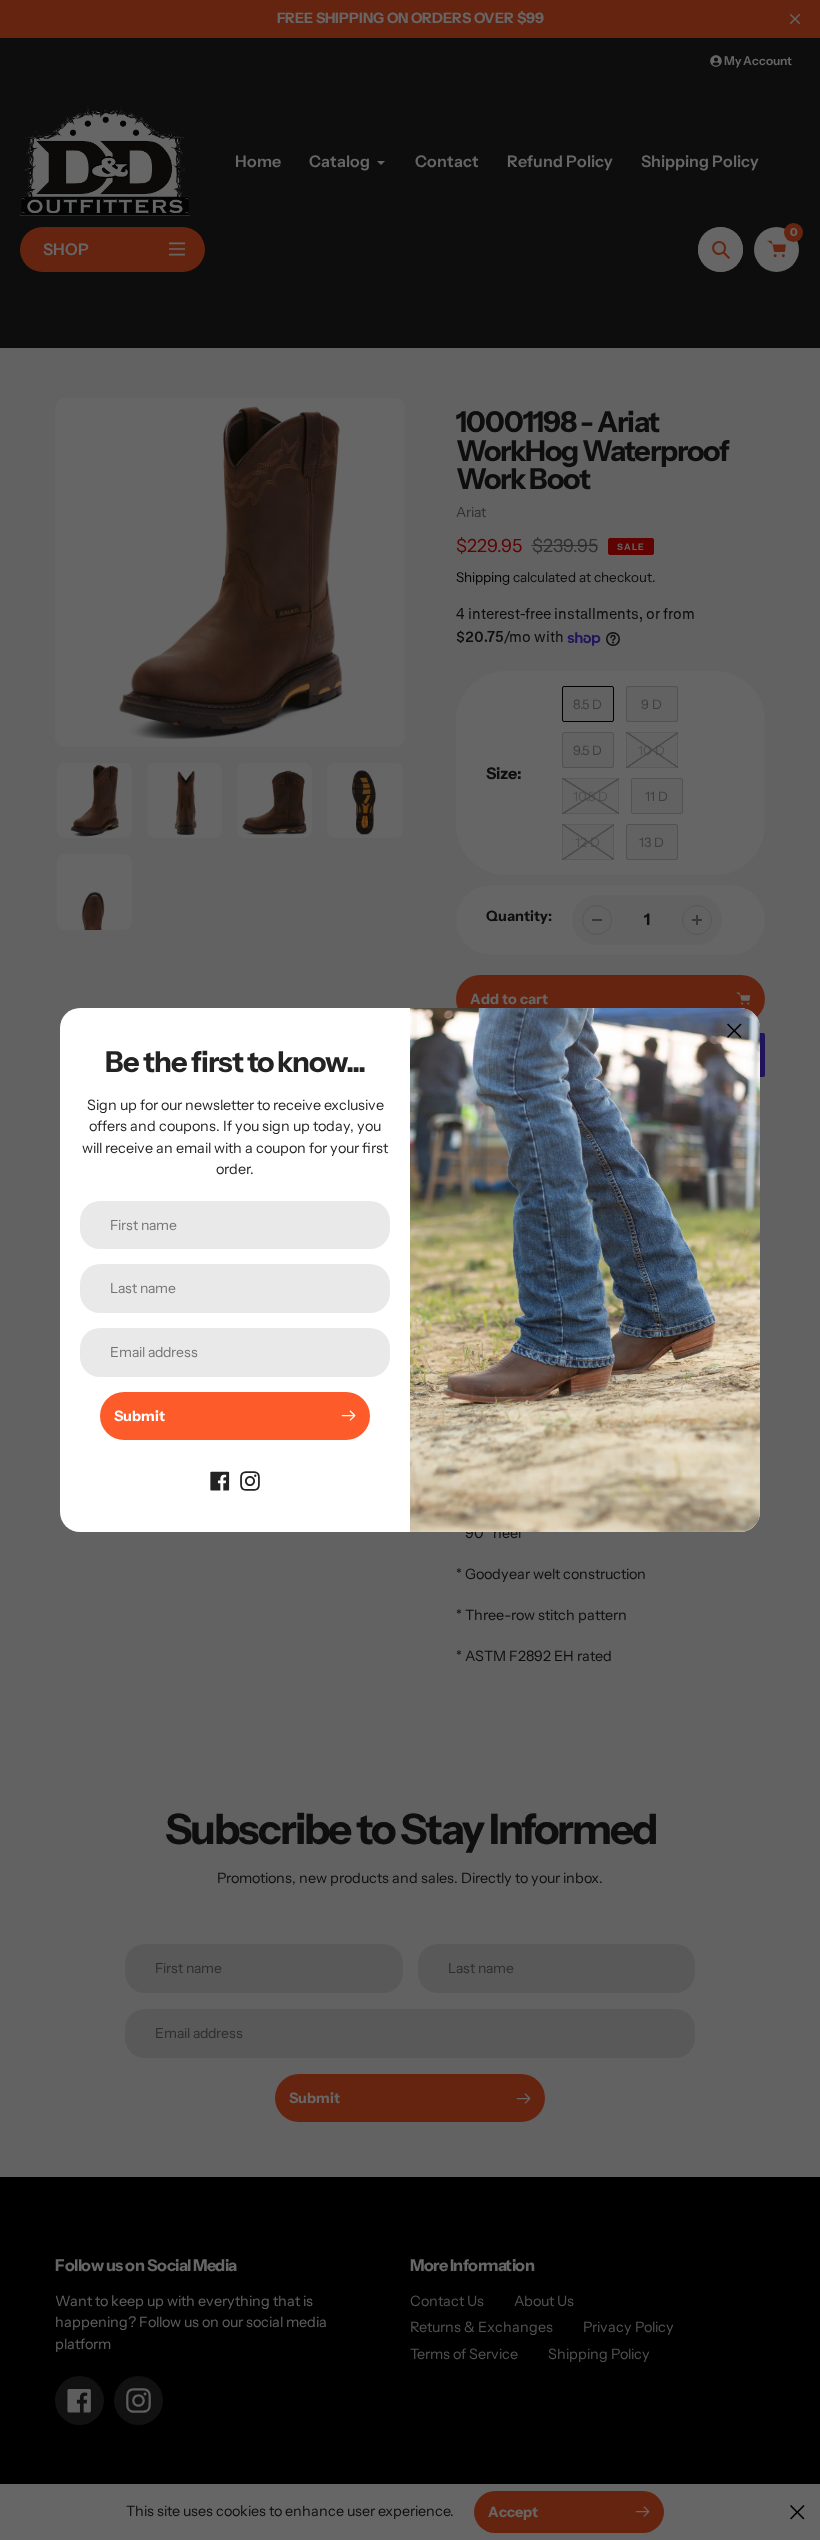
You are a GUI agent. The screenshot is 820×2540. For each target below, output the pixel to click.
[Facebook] (220, 1480)
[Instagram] (250, 1480)
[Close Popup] (734, 1030)
